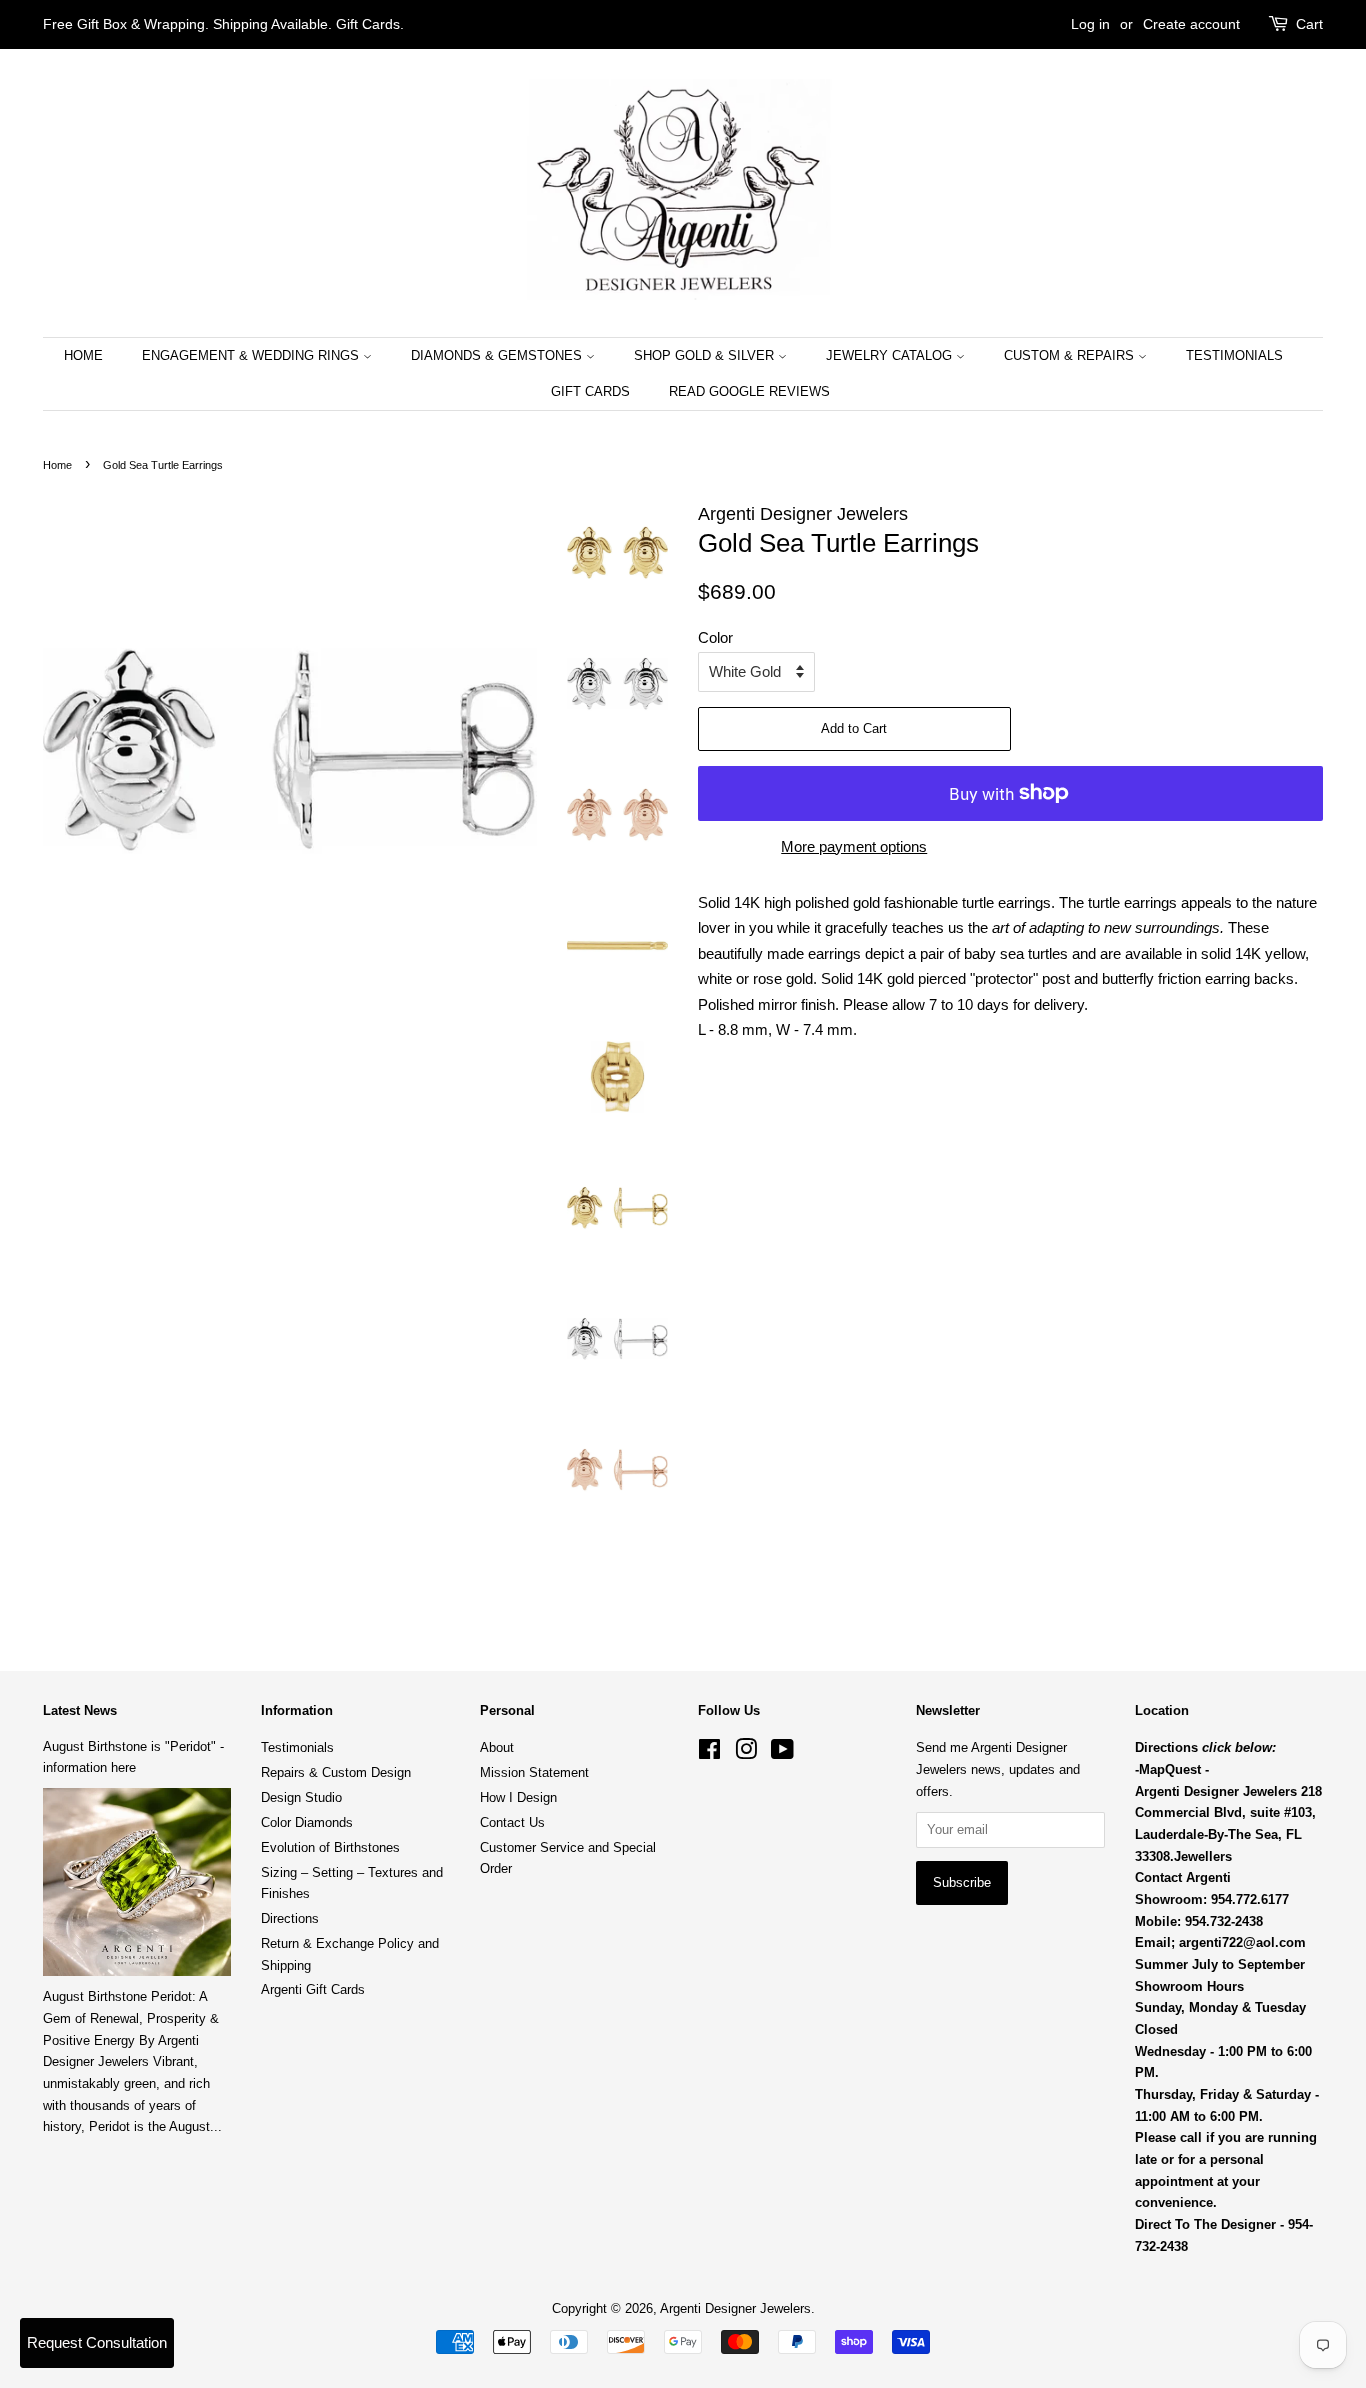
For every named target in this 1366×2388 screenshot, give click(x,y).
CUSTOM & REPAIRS (1071, 355)
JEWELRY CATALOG (891, 355)
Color (715, 637)
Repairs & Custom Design (336, 1772)
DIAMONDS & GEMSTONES (498, 355)
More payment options (854, 846)
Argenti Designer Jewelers (735, 2308)
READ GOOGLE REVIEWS (749, 391)
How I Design (518, 1797)
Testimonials (297, 1747)
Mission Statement (534, 1772)
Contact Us (512, 1822)
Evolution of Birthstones (330, 1847)
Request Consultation (97, 2342)
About (497, 1747)
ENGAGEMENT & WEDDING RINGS (252, 355)
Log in (1090, 24)
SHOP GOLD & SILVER (706, 355)
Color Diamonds (307, 1822)
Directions (290, 1918)
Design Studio (301, 1797)
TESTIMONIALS (1234, 355)
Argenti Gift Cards (313, 1989)
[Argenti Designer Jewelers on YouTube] (782, 1753)
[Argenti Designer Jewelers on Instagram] (746, 1753)
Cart (1309, 24)
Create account (1191, 24)
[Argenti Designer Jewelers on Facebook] (709, 1753)
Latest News (80, 1710)
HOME (83, 355)
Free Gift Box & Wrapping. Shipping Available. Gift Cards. (223, 24)
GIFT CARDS (590, 391)
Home (57, 465)
